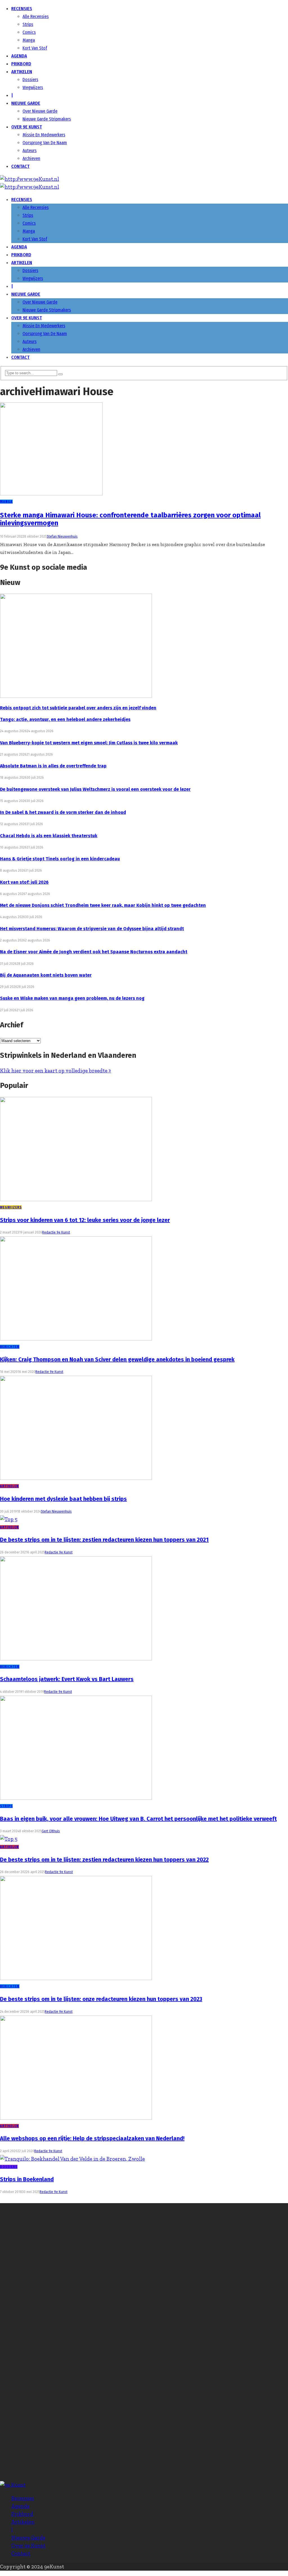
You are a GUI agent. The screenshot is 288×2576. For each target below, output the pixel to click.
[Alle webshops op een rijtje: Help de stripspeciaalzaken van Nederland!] (76, 2118)
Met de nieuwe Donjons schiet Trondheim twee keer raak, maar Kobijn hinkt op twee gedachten (103, 905)
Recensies (22, 9)
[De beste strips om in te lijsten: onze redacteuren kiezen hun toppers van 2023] (76, 1978)
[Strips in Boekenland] (72, 2159)
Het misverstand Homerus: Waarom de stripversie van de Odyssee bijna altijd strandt (92, 929)
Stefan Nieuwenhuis (62, 536)
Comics (29, 32)
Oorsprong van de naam (45, 143)
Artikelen (22, 72)
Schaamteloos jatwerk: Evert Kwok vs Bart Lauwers (67, 1679)
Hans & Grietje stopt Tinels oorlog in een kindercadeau (60, 859)
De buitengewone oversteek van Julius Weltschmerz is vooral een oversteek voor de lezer (95, 789)
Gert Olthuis (51, 1831)
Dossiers (30, 80)
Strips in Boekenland (27, 2179)
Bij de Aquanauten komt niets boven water (46, 975)
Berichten (10, 1347)
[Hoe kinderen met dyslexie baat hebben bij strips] (76, 1478)
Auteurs (30, 151)
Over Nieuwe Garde (40, 111)
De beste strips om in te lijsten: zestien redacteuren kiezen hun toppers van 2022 (104, 1860)
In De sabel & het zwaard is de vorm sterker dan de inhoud (63, 812)
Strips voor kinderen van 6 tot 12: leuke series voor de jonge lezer (85, 1220)
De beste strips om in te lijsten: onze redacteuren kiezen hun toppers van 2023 (101, 1999)
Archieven (31, 158)
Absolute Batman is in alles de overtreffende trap (53, 766)
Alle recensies (36, 16)
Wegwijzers (33, 87)
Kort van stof (35, 48)
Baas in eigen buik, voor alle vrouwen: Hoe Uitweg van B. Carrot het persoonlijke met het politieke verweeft (138, 1819)
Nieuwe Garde (26, 103)
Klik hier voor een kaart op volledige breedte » (56, 1071)
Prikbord (21, 64)
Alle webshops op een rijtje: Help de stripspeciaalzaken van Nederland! (92, 2138)
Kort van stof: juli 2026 (24, 882)
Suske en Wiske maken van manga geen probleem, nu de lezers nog (72, 998)
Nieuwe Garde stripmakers (47, 119)
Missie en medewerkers (44, 135)
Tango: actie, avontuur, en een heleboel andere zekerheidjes (65, 719)
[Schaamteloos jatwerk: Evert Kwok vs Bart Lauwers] (76, 1659)
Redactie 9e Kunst (56, 1232)
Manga (29, 40)
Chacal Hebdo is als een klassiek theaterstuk (49, 836)
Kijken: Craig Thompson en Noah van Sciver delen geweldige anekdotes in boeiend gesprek (117, 1359)
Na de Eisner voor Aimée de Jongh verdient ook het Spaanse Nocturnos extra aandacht (94, 952)
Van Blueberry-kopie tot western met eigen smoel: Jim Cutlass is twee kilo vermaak (89, 743)
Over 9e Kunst (27, 127)
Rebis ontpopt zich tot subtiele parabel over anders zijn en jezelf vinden (78, 708)
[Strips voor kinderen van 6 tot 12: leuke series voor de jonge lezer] (76, 1199)
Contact (20, 166)
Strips (28, 24)
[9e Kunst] (30, 179)
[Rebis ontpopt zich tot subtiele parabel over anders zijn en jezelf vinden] (76, 696)
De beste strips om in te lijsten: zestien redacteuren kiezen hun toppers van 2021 (104, 1540)
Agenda (19, 56)
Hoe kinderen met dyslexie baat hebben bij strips (63, 1499)
